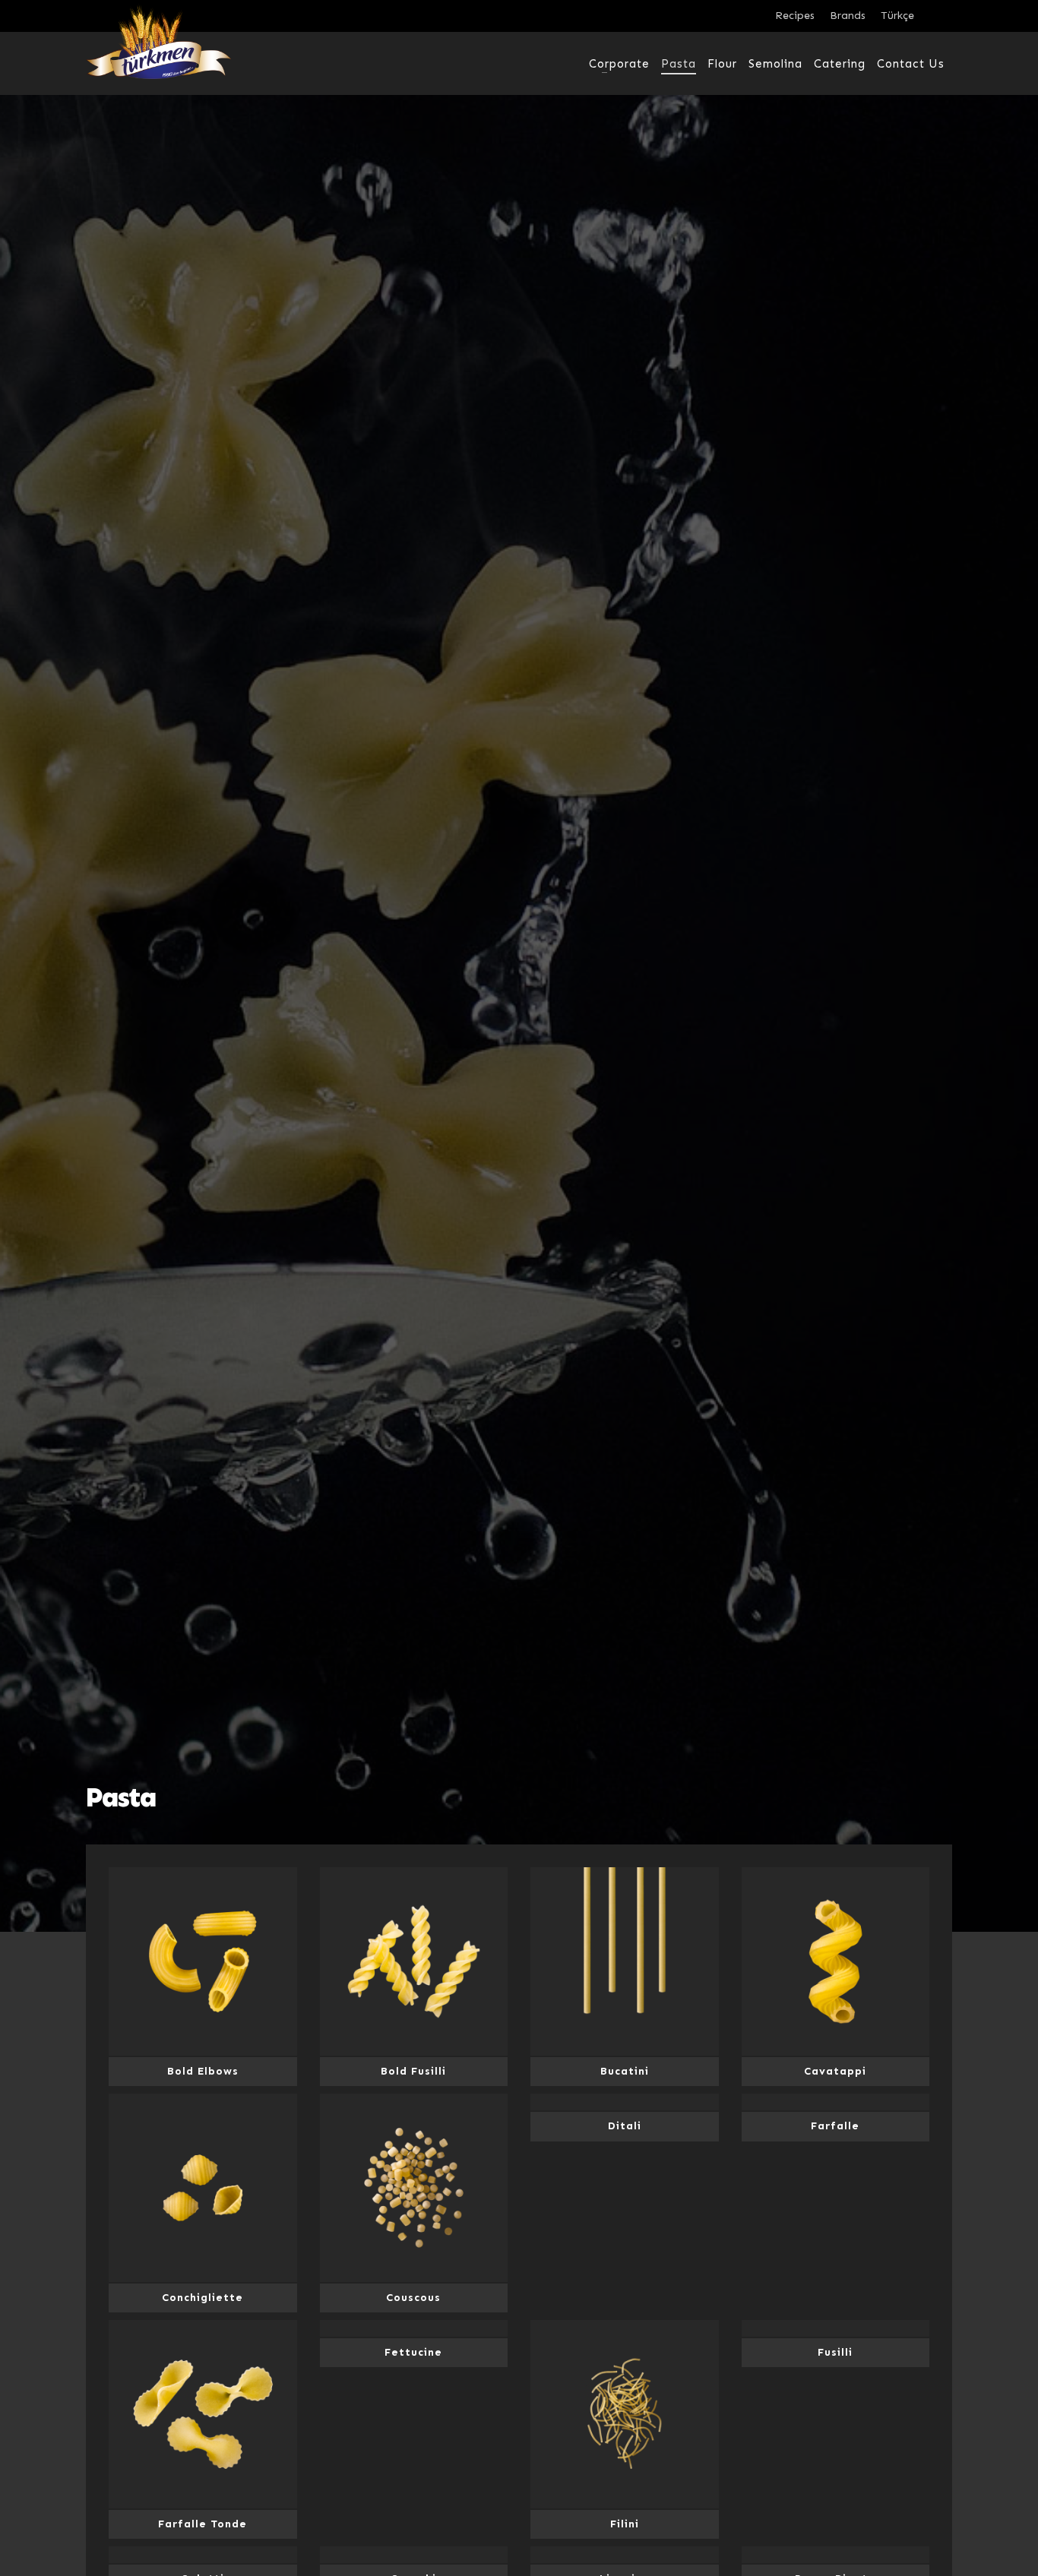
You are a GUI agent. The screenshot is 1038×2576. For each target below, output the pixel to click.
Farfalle (835, 2126)
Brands (848, 16)
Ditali (625, 2126)
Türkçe (897, 16)
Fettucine (413, 2352)
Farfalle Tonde (203, 2524)
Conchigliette (203, 2298)
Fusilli (835, 2352)
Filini (625, 2524)
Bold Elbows (203, 2071)
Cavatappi (835, 2071)
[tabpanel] (519, 966)
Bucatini (625, 2071)
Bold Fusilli (413, 2071)
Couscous (413, 2298)
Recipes (795, 16)
